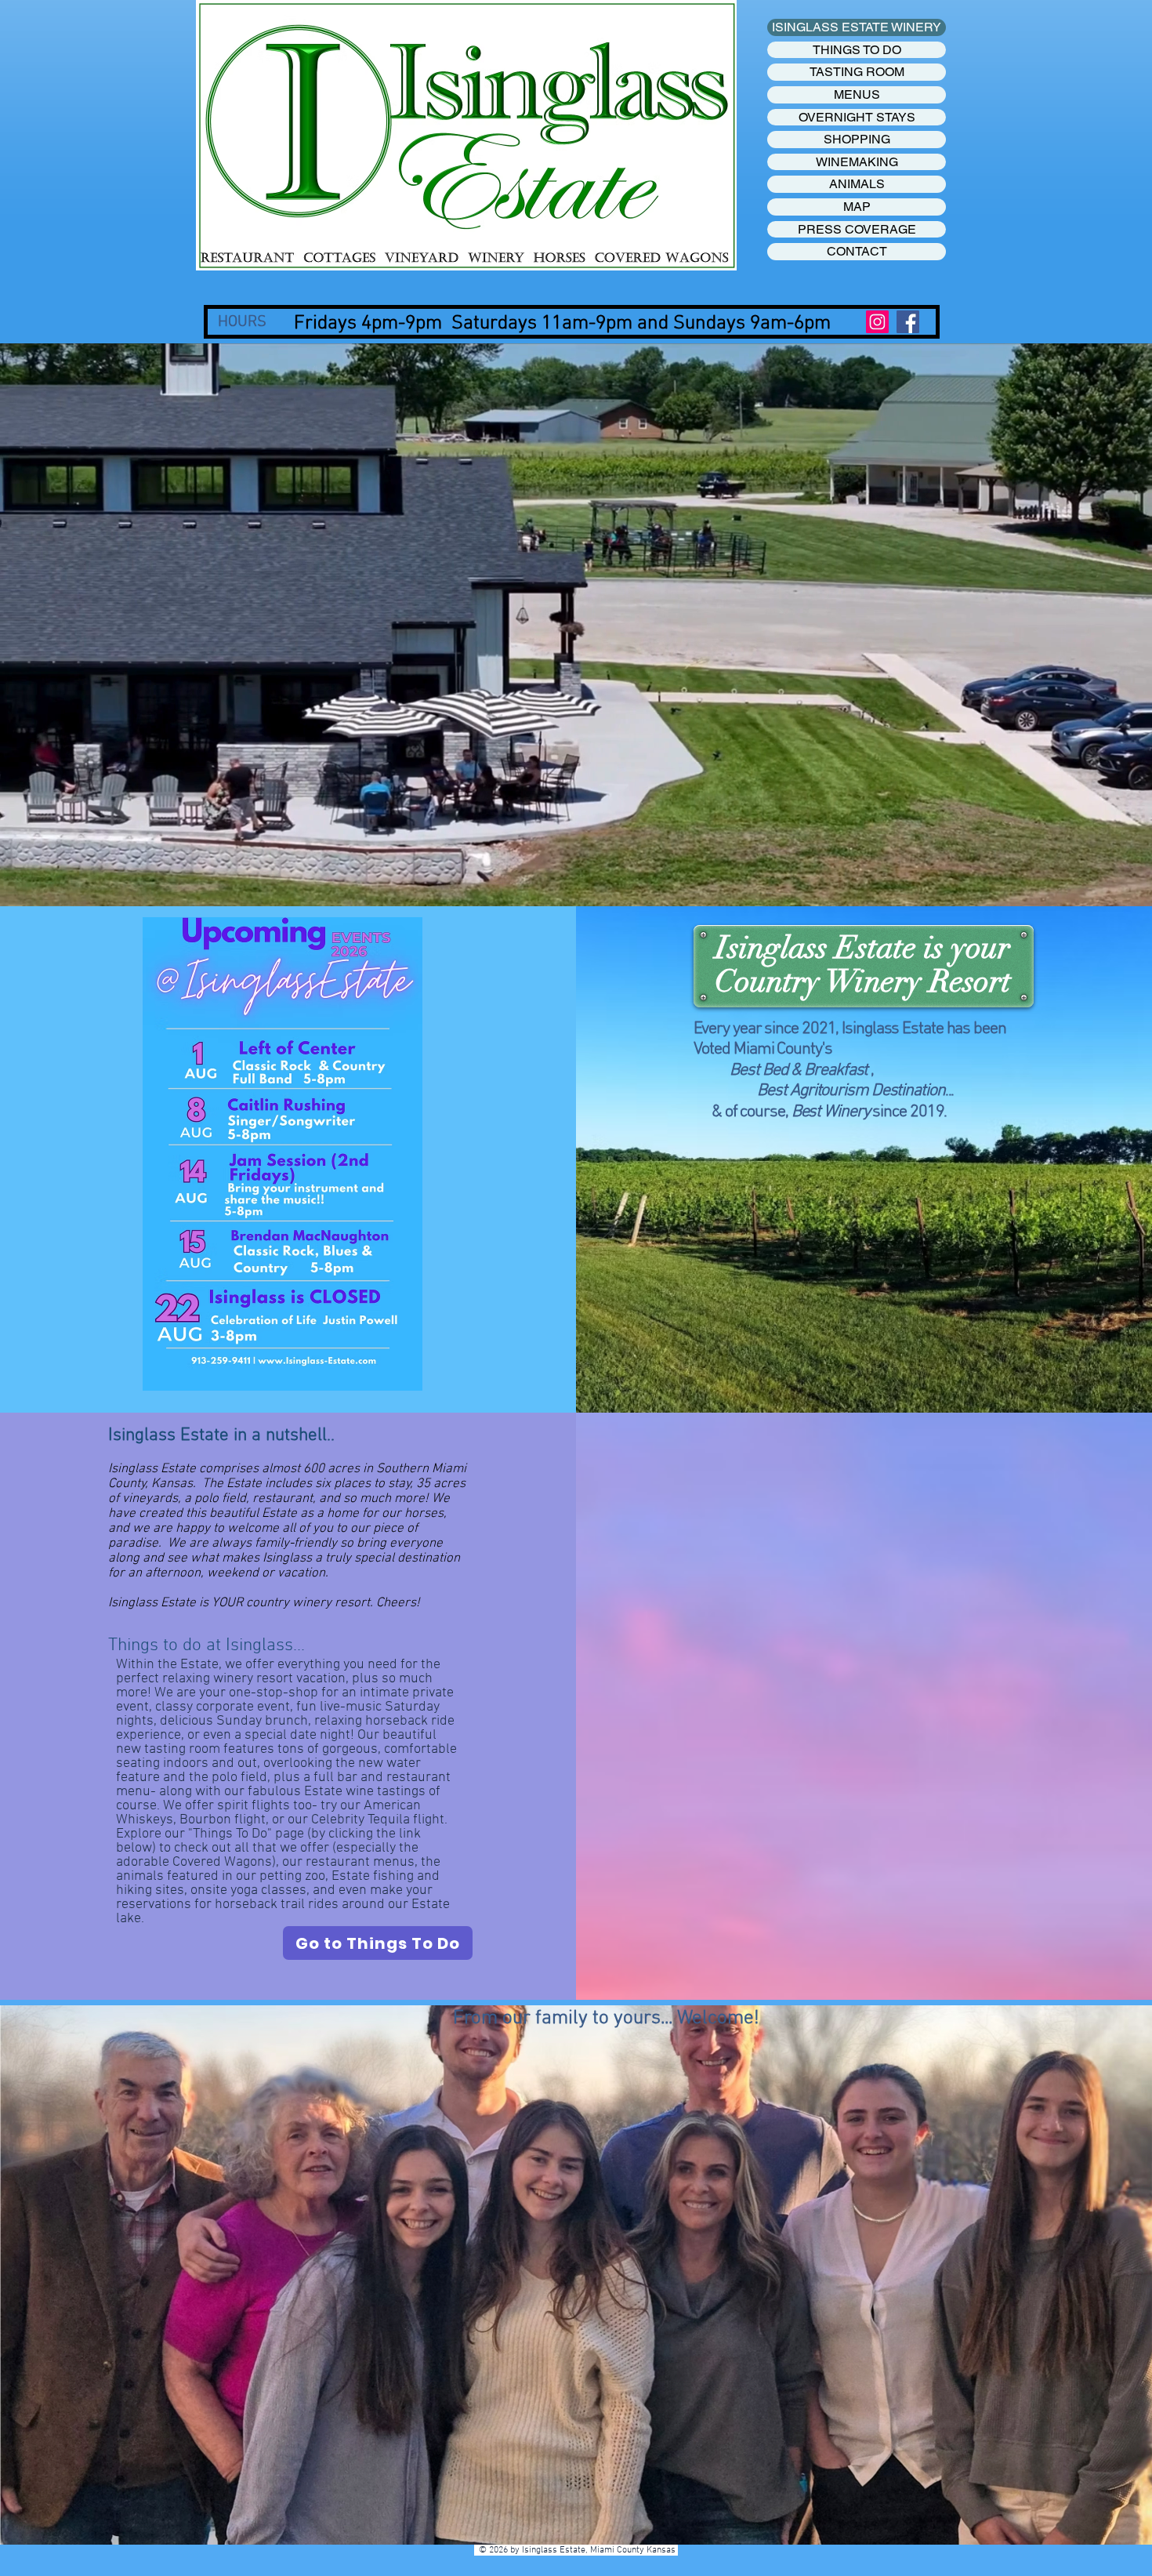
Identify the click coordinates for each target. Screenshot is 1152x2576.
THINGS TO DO (857, 50)
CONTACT (857, 251)
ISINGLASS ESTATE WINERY (857, 27)
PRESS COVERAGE (857, 229)
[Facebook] (908, 322)
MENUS (857, 94)
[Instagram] (877, 322)
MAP (857, 207)
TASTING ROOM (857, 72)
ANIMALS (857, 184)
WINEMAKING (857, 162)
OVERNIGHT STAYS (857, 117)
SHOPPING (857, 139)
